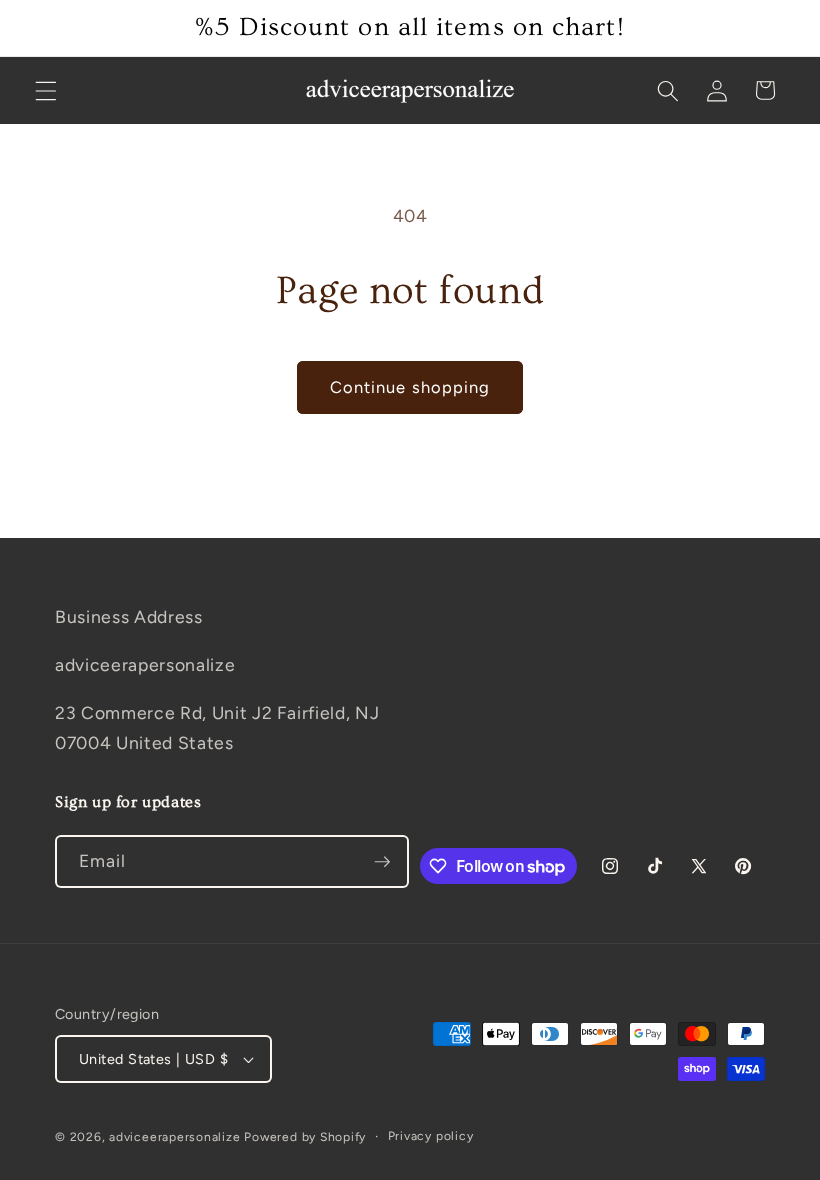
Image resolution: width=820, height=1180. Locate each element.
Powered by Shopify (305, 1137)
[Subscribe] (382, 862)
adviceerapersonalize (174, 1137)
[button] (46, 90)
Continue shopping (410, 387)
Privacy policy (431, 1136)
